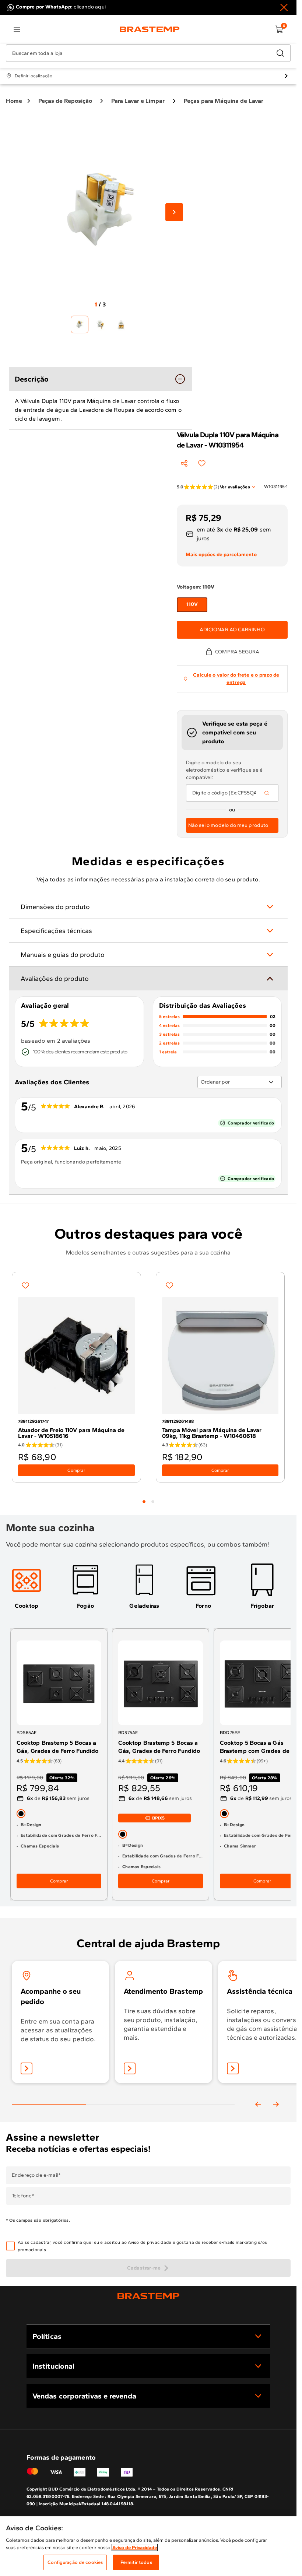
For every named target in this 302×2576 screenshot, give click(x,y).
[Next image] (174, 212)
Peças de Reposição (65, 101)
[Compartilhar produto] (184, 463)
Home (14, 101)
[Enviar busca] (280, 53)
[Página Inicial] (148, 2296)
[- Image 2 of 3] (100, 324)
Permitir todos (136, 2562)
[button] (153, 2246)
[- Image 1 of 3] (80, 324)
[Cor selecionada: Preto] (21, 1813)
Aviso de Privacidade (135, 2547)
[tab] (144, 1502)
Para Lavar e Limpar (138, 101)
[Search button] (267, 793)
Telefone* (23, 2196)
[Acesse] (130, 2068)
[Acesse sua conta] (27, 2068)
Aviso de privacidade (150, 2242)
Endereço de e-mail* (36, 2175)
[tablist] (148, 1497)
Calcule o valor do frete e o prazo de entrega (236, 679)
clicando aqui (90, 7)
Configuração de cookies (75, 2562)
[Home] (150, 29)
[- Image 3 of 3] (121, 324)
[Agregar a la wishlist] (202, 463)
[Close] (284, 7)
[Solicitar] (233, 2068)
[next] (276, 2104)
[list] (17, 29)
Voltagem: (196, 587)
